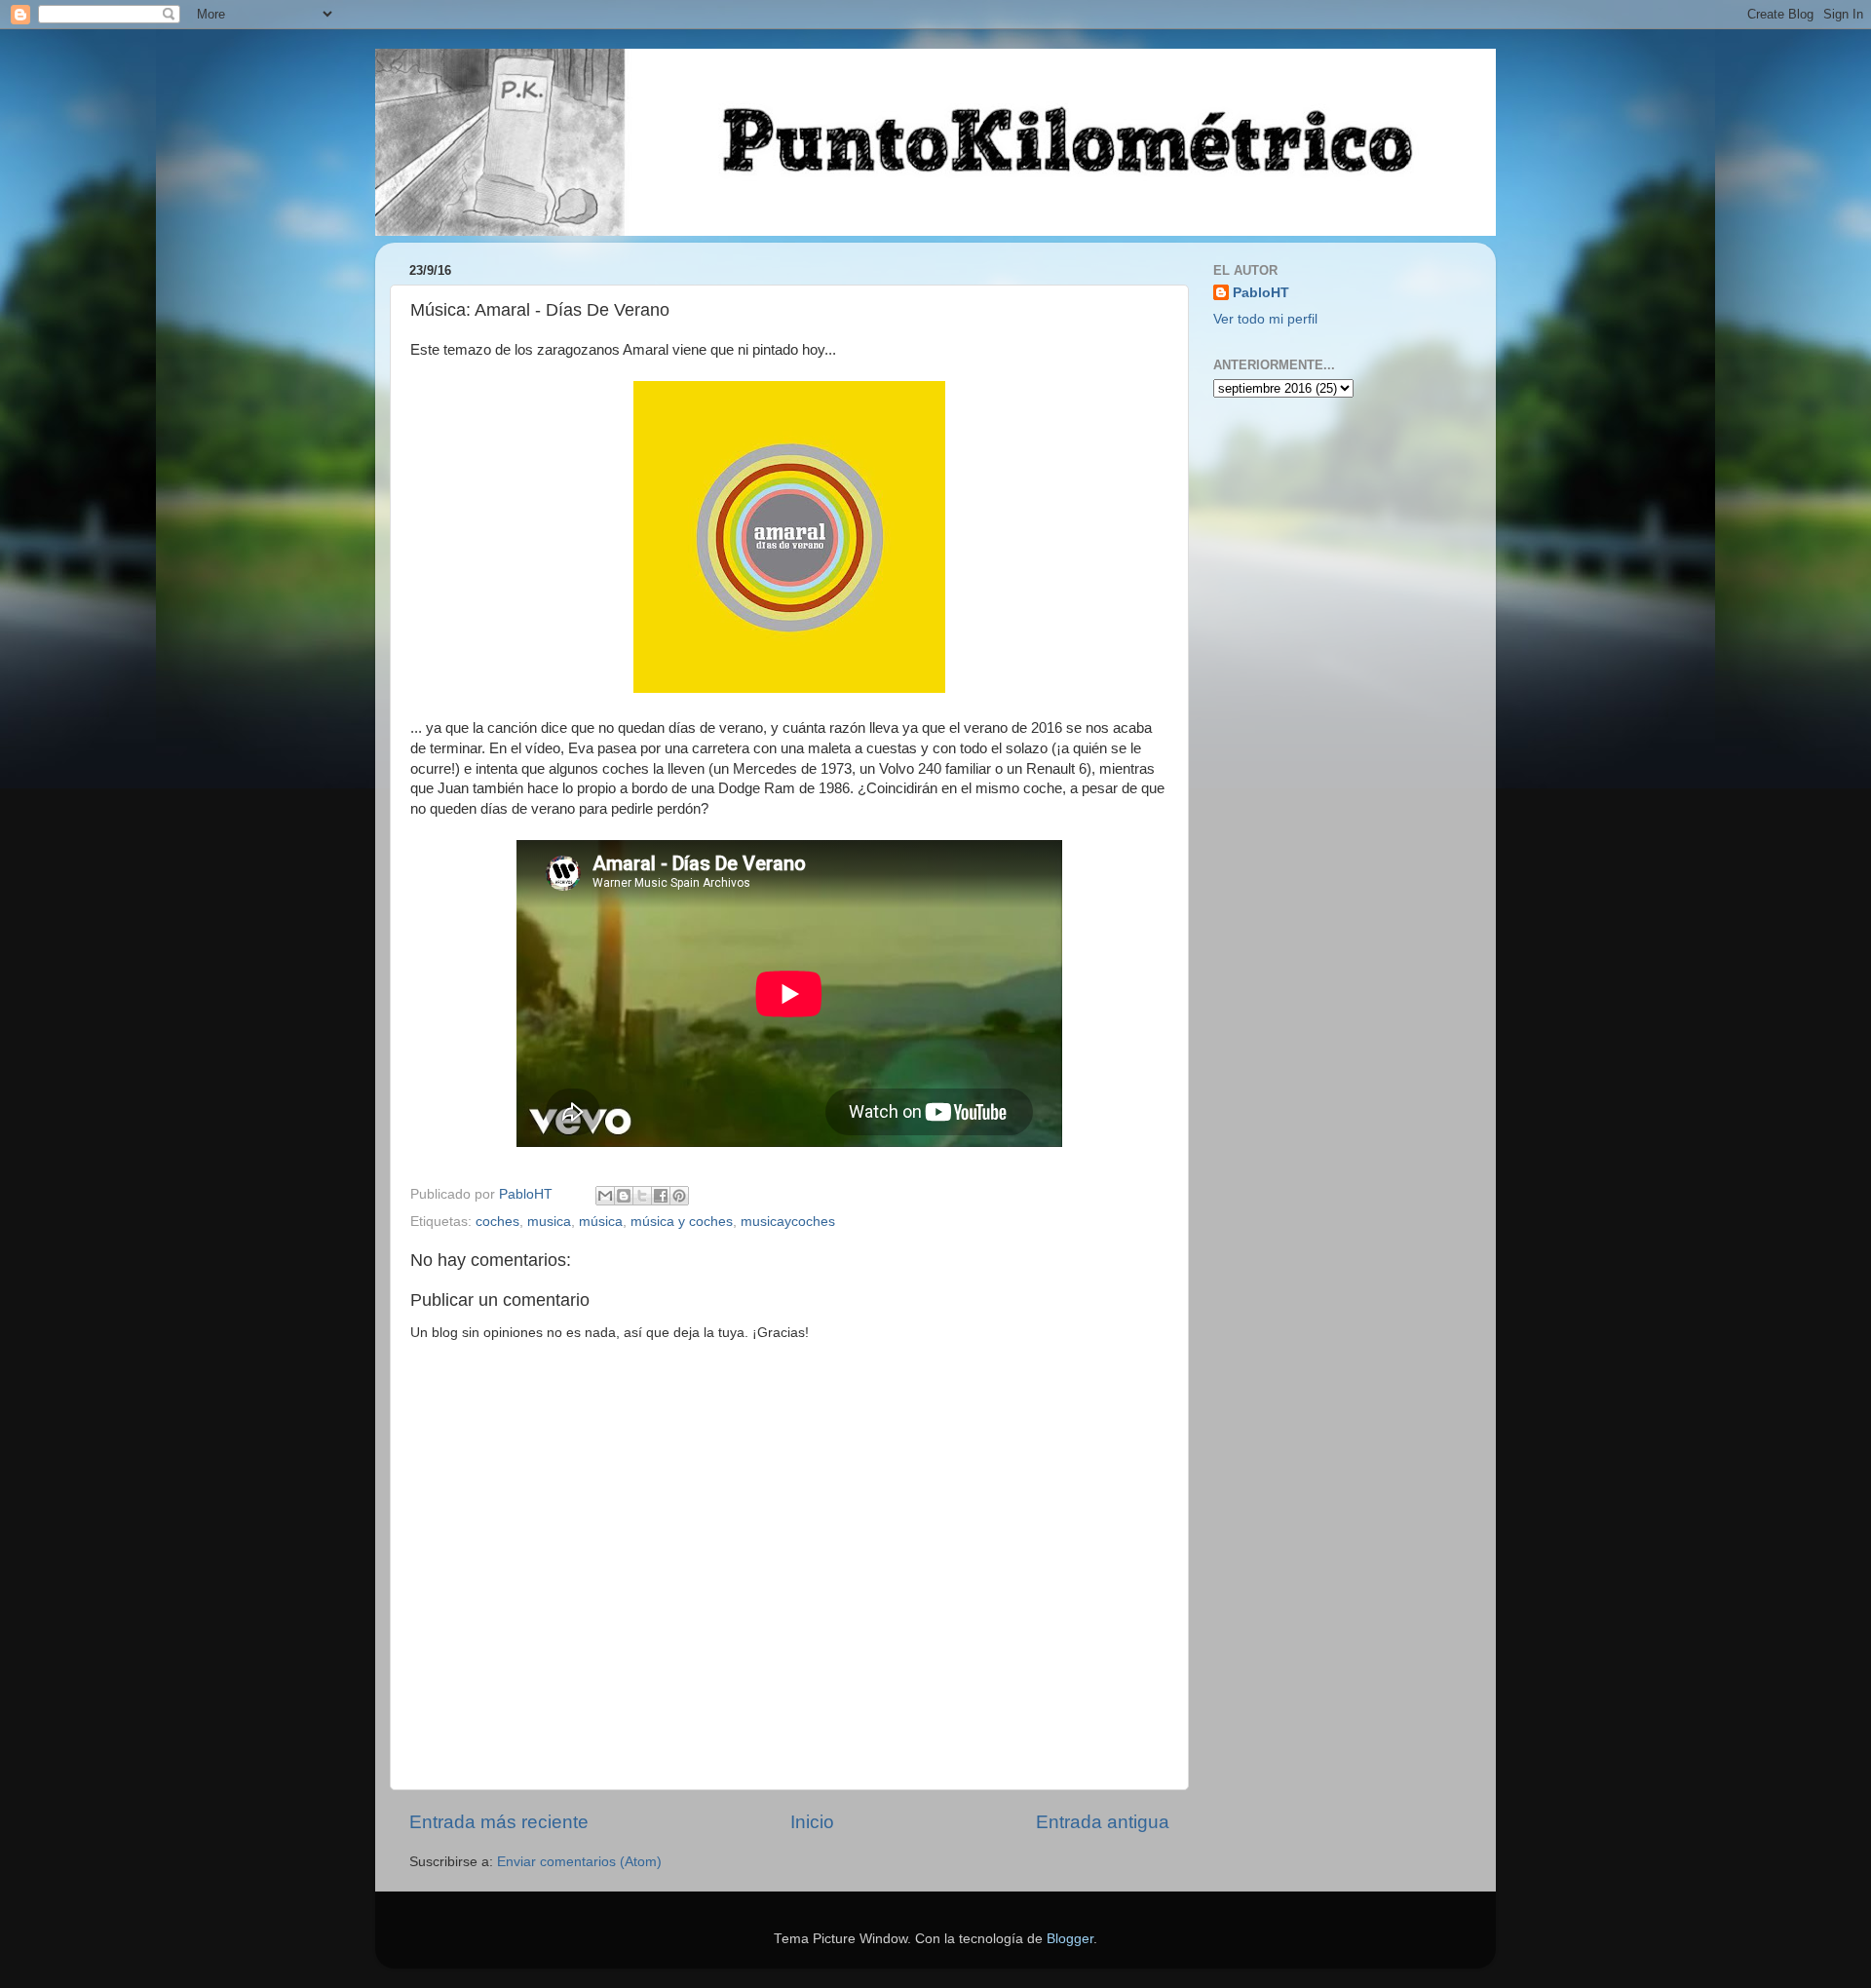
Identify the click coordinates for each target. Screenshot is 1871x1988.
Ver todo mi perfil (1265, 319)
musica (549, 1222)
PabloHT (1261, 293)
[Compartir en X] (642, 1196)
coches (497, 1222)
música (601, 1222)
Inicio (812, 1822)
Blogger (1070, 1939)
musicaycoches (788, 1222)
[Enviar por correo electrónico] (605, 1196)
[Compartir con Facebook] (661, 1196)
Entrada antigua (1103, 1822)
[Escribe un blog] (624, 1196)
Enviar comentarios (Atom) (579, 1862)
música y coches (682, 1222)
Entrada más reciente (499, 1822)
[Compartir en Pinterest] (679, 1196)
